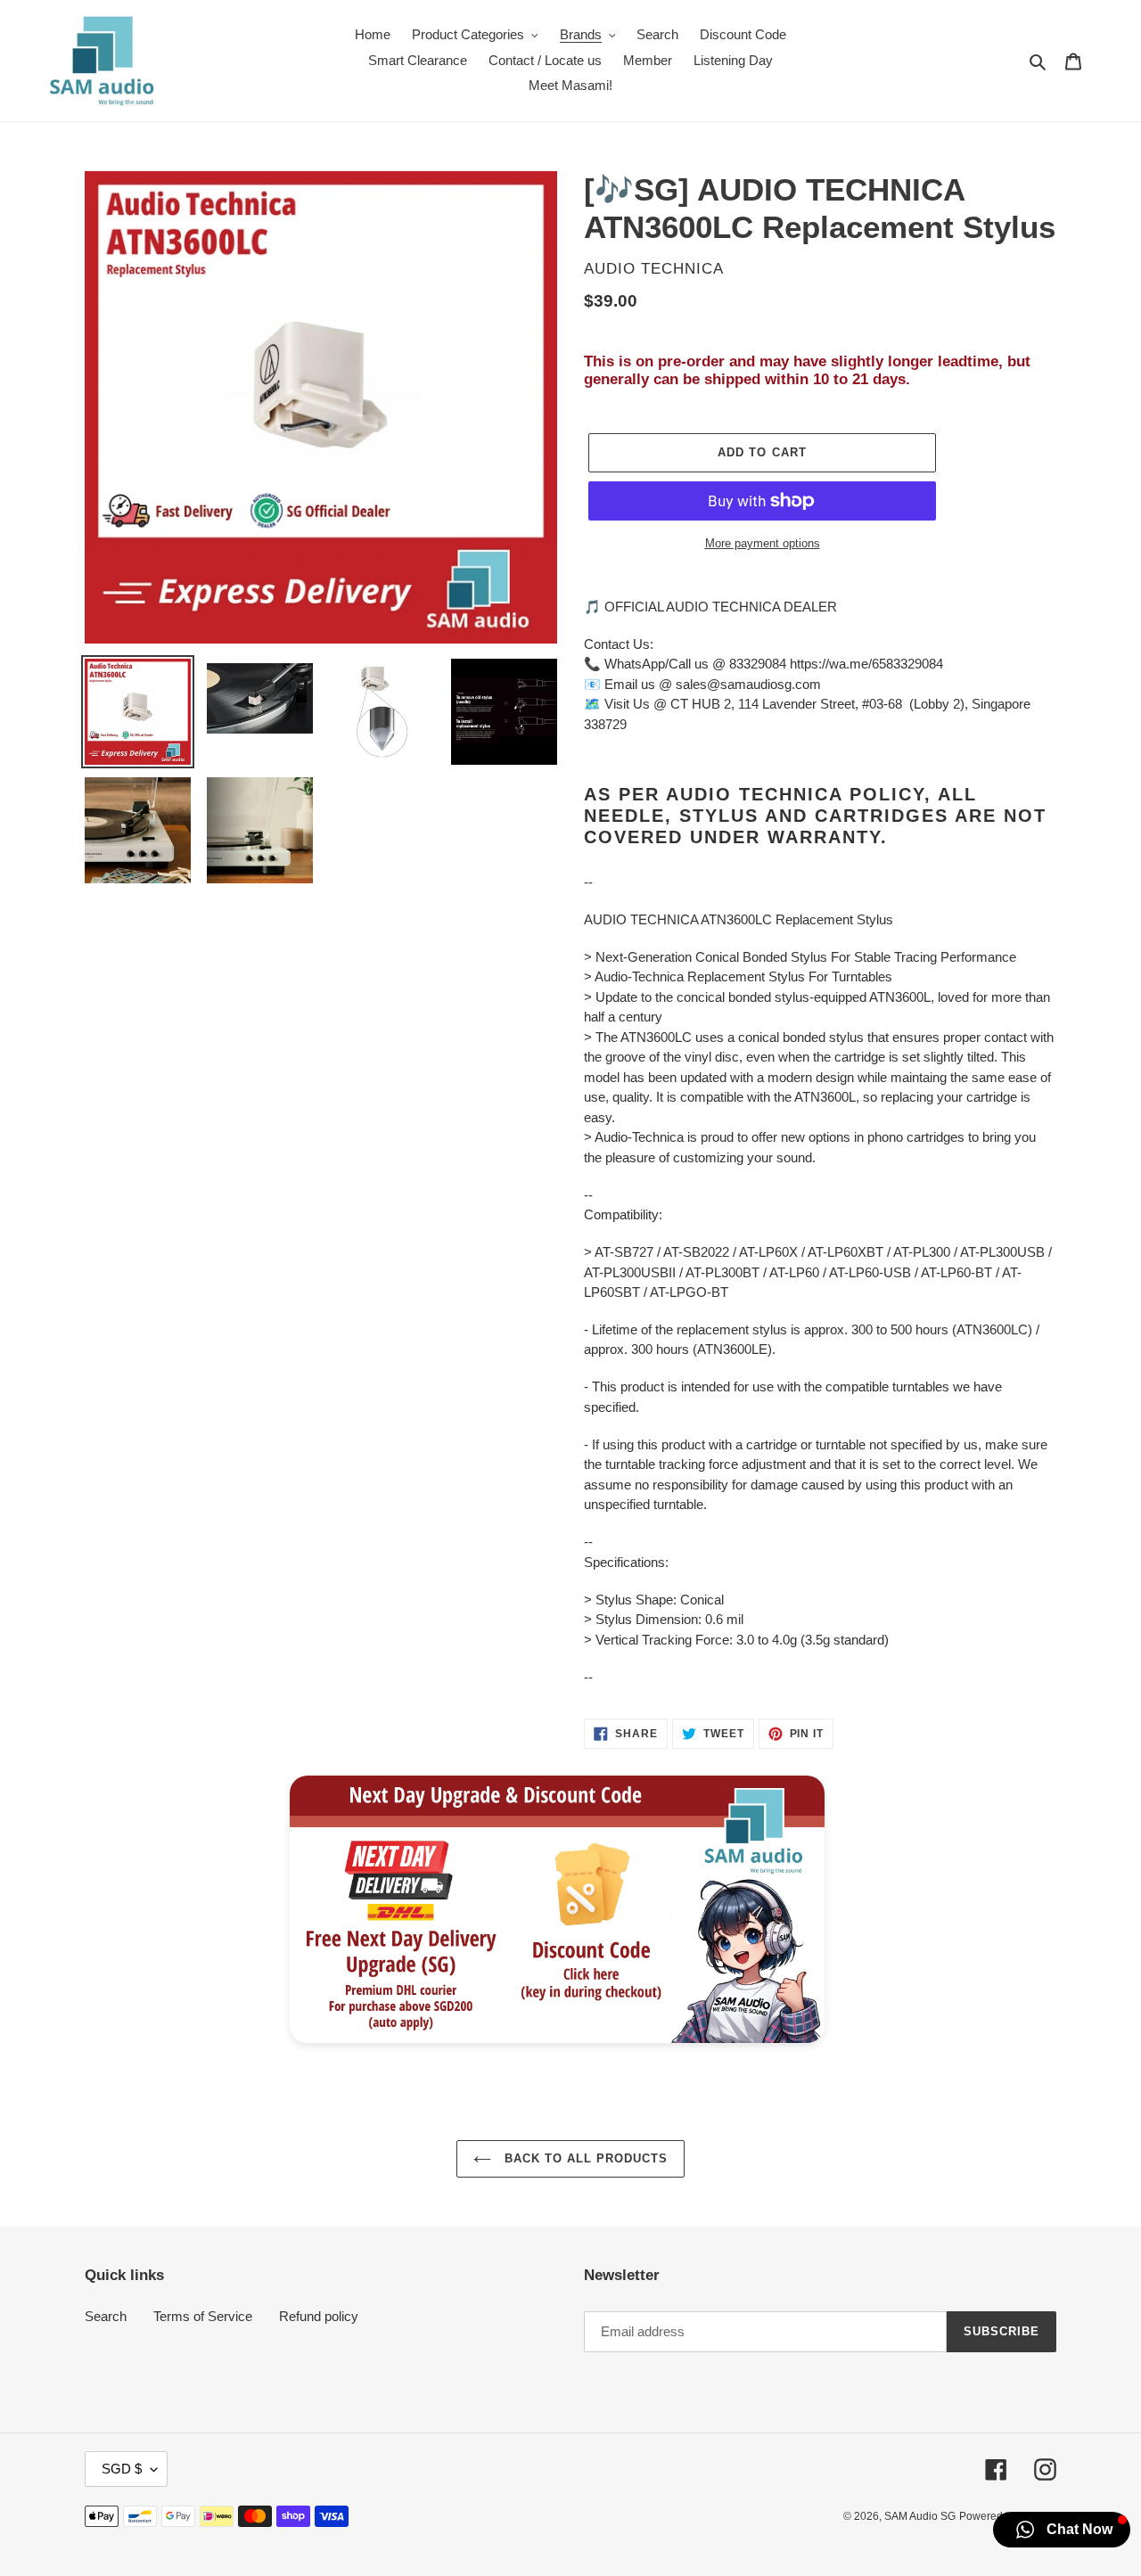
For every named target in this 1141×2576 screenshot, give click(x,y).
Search (106, 2316)
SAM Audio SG (920, 2516)
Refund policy (319, 2316)
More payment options (763, 543)
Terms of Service (203, 2316)
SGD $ (122, 2469)
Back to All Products (584, 2158)
